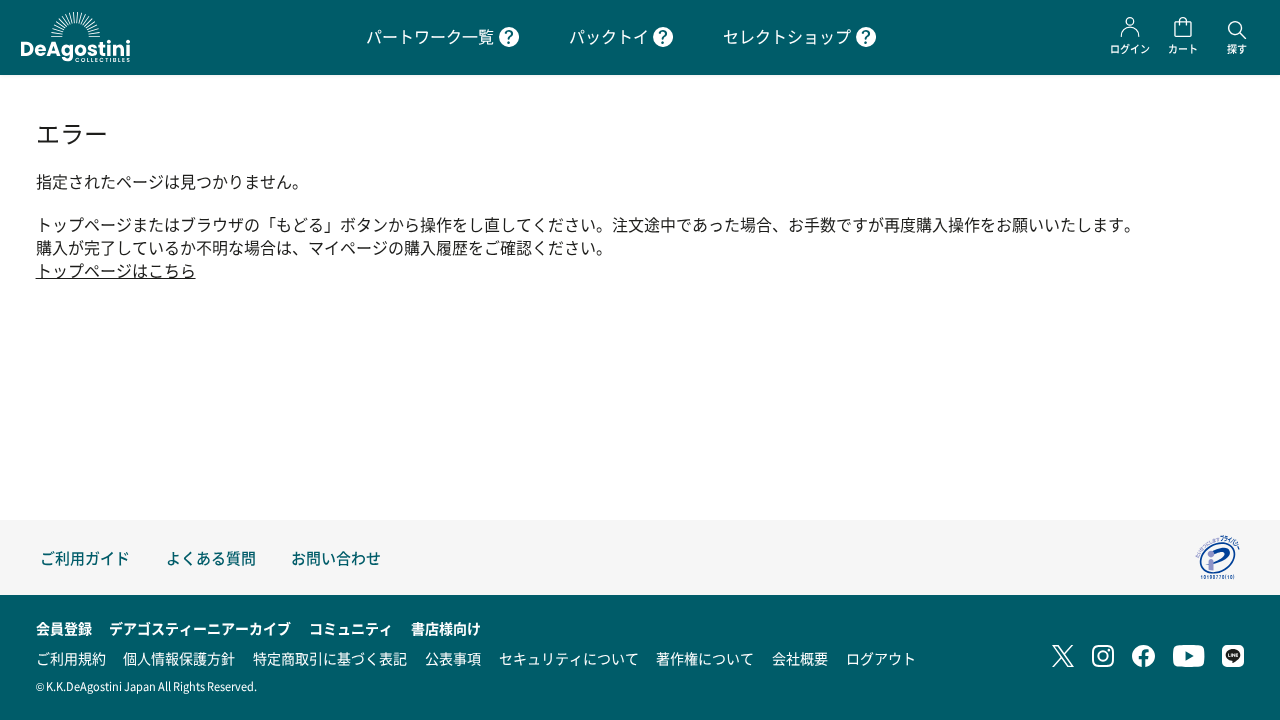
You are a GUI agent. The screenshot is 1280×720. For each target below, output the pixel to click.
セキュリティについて (569, 658)
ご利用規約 (71, 658)
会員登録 (64, 628)
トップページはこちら (116, 270)
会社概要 (800, 658)
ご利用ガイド (85, 557)
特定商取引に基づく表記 (330, 658)
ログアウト (881, 658)
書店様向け (446, 628)
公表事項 (453, 658)
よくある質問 (211, 557)
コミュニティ (351, 628)
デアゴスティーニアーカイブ (200, 628)
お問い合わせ (336, 557)
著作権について (705, 658)
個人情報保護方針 (179, 658)
